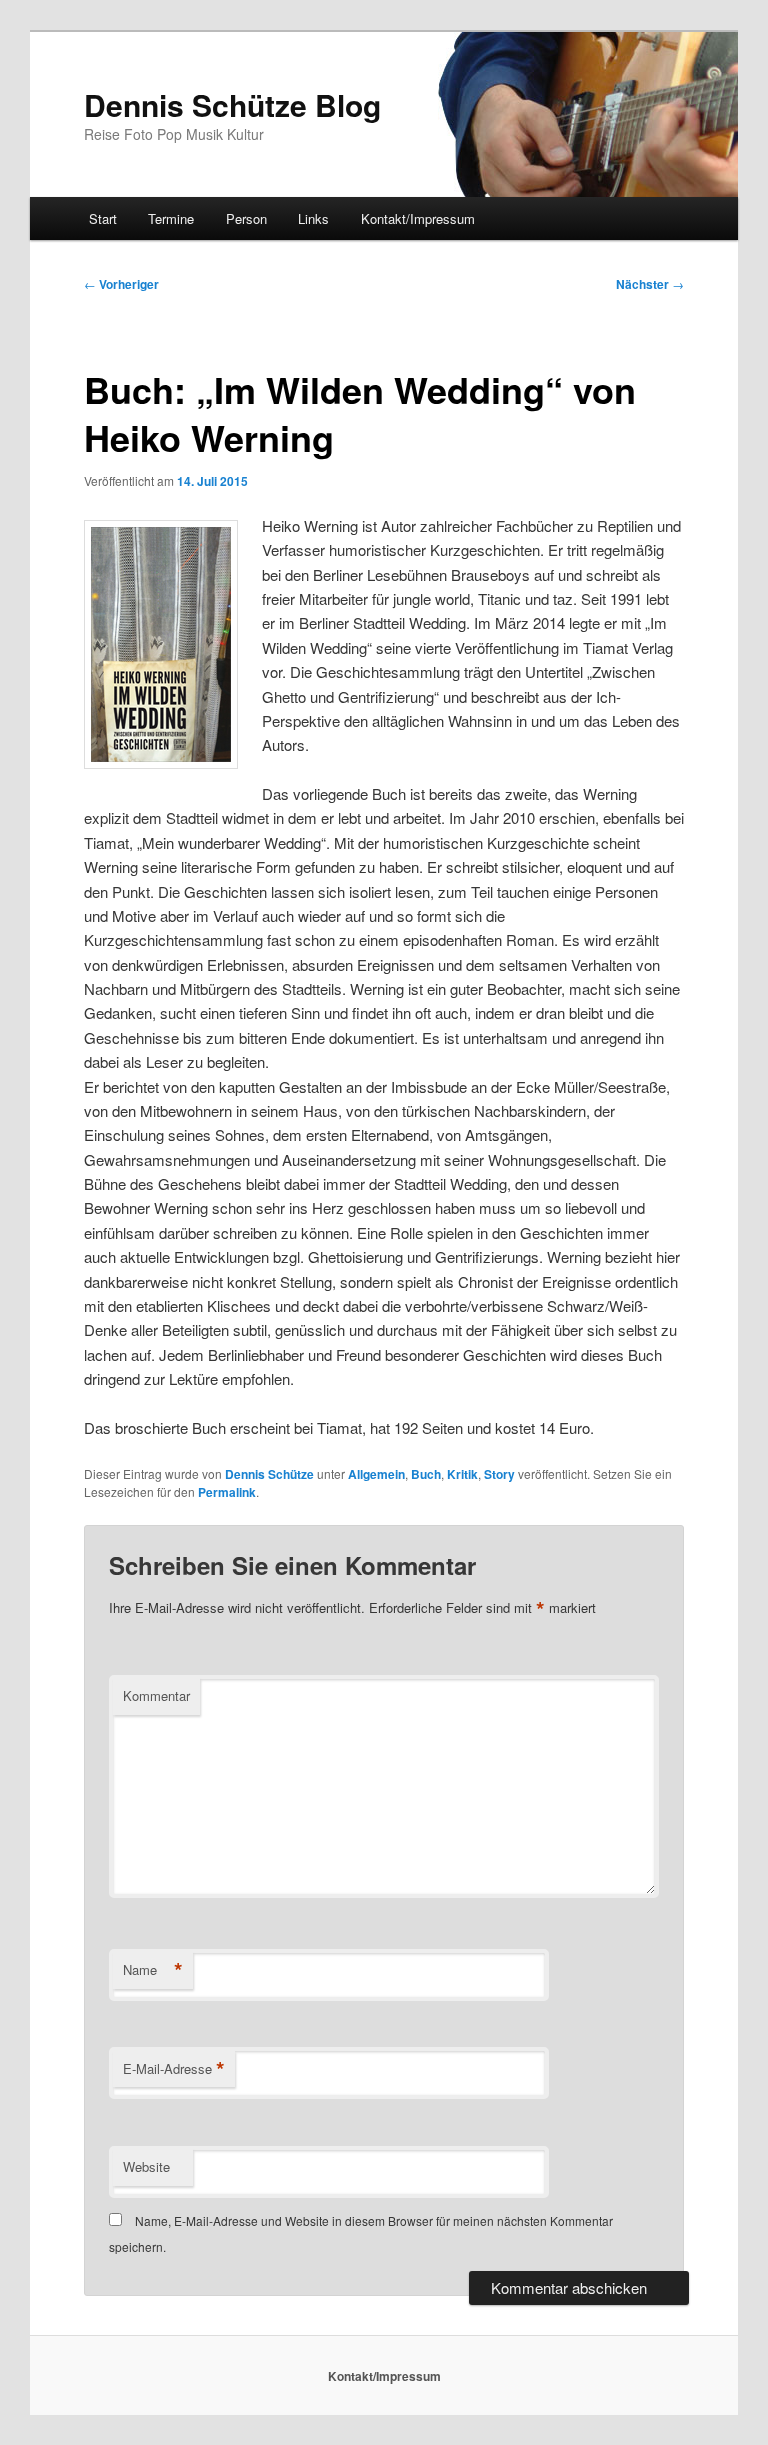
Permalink (227, 1492)
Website (146, 2166)
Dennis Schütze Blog (232, 104)
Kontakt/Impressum (418, 218)
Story (499, 1474)
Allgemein (376, 1474)
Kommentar (156, 1695)
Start (103, 218)
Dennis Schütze (269, 1474)
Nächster (650, 284)
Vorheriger (121, 284)
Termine (171, 218)
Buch (426, 1474)
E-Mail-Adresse (174, 2069)
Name (153, 1970)
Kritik (462, 1474)
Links (313, 218)
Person (246, 218)
